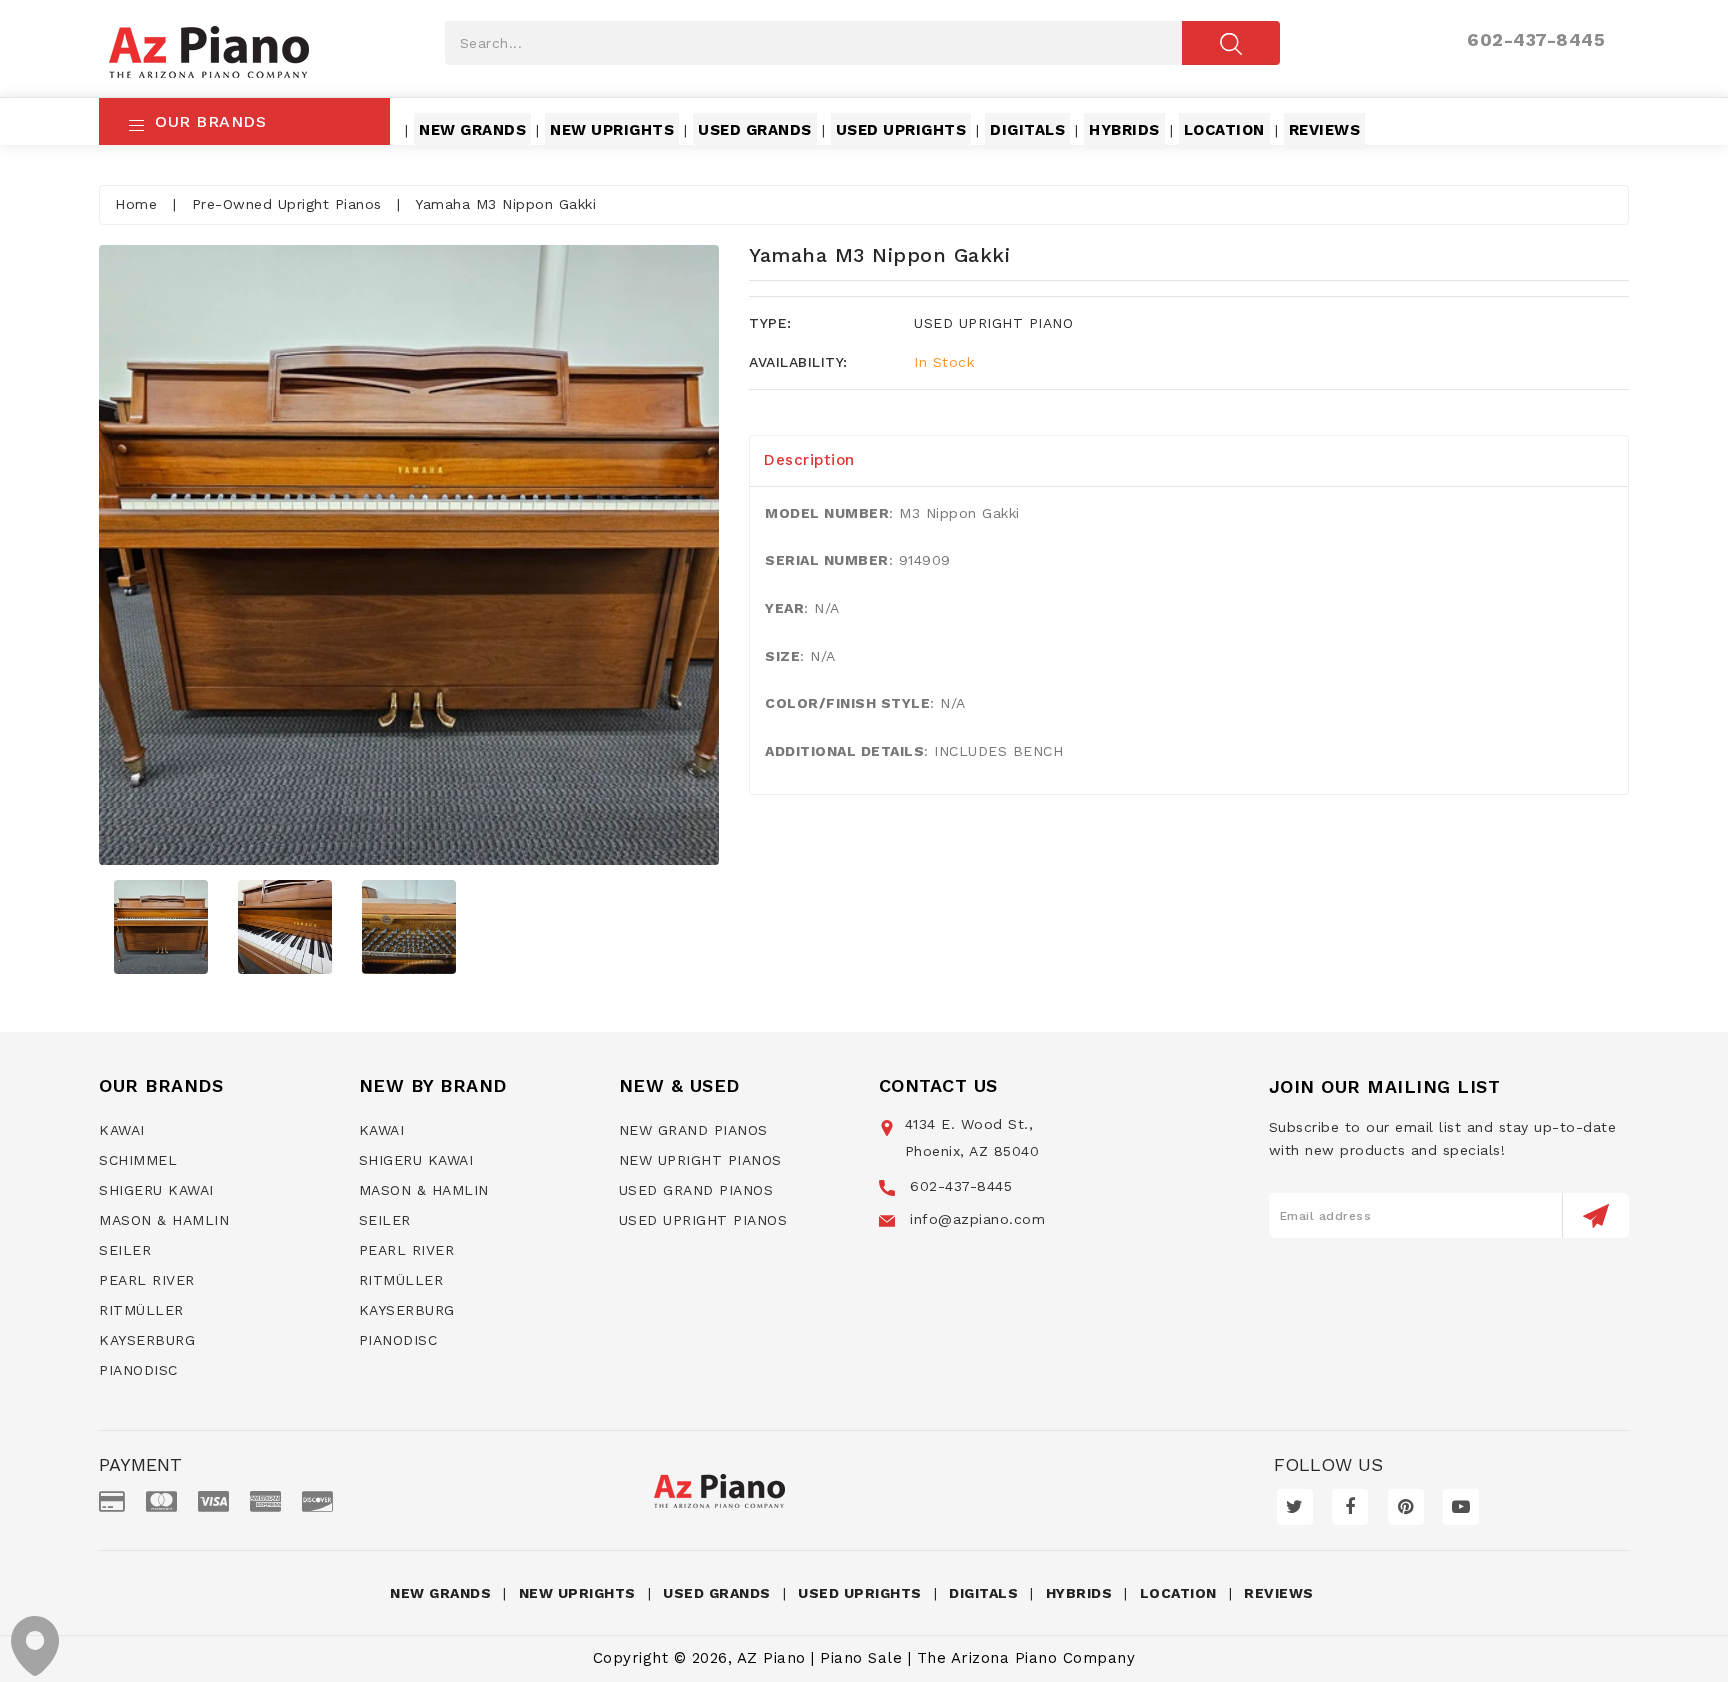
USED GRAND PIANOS (696, 1190)
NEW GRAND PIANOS (693, 1130)
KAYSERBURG (147, 1340)
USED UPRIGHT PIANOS (703, 1220)
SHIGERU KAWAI (156, 1190)
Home (136, 204)
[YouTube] (1461, 1507)
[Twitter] (1295, 1507)
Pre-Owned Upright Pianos (287, 204)
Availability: (798, 362)
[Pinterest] (1406, 1507)
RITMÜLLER (141, 1310)
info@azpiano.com (975, 1219)
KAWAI (122, 1130)
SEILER (125, 1250)
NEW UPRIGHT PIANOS (700, 1160)
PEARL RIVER (147, 1280)
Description (809, 460)
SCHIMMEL (138, 1160)
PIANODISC (138, 1370)
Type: (770, 323)
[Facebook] (1350, 1507)
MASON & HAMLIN (164, 1220)
